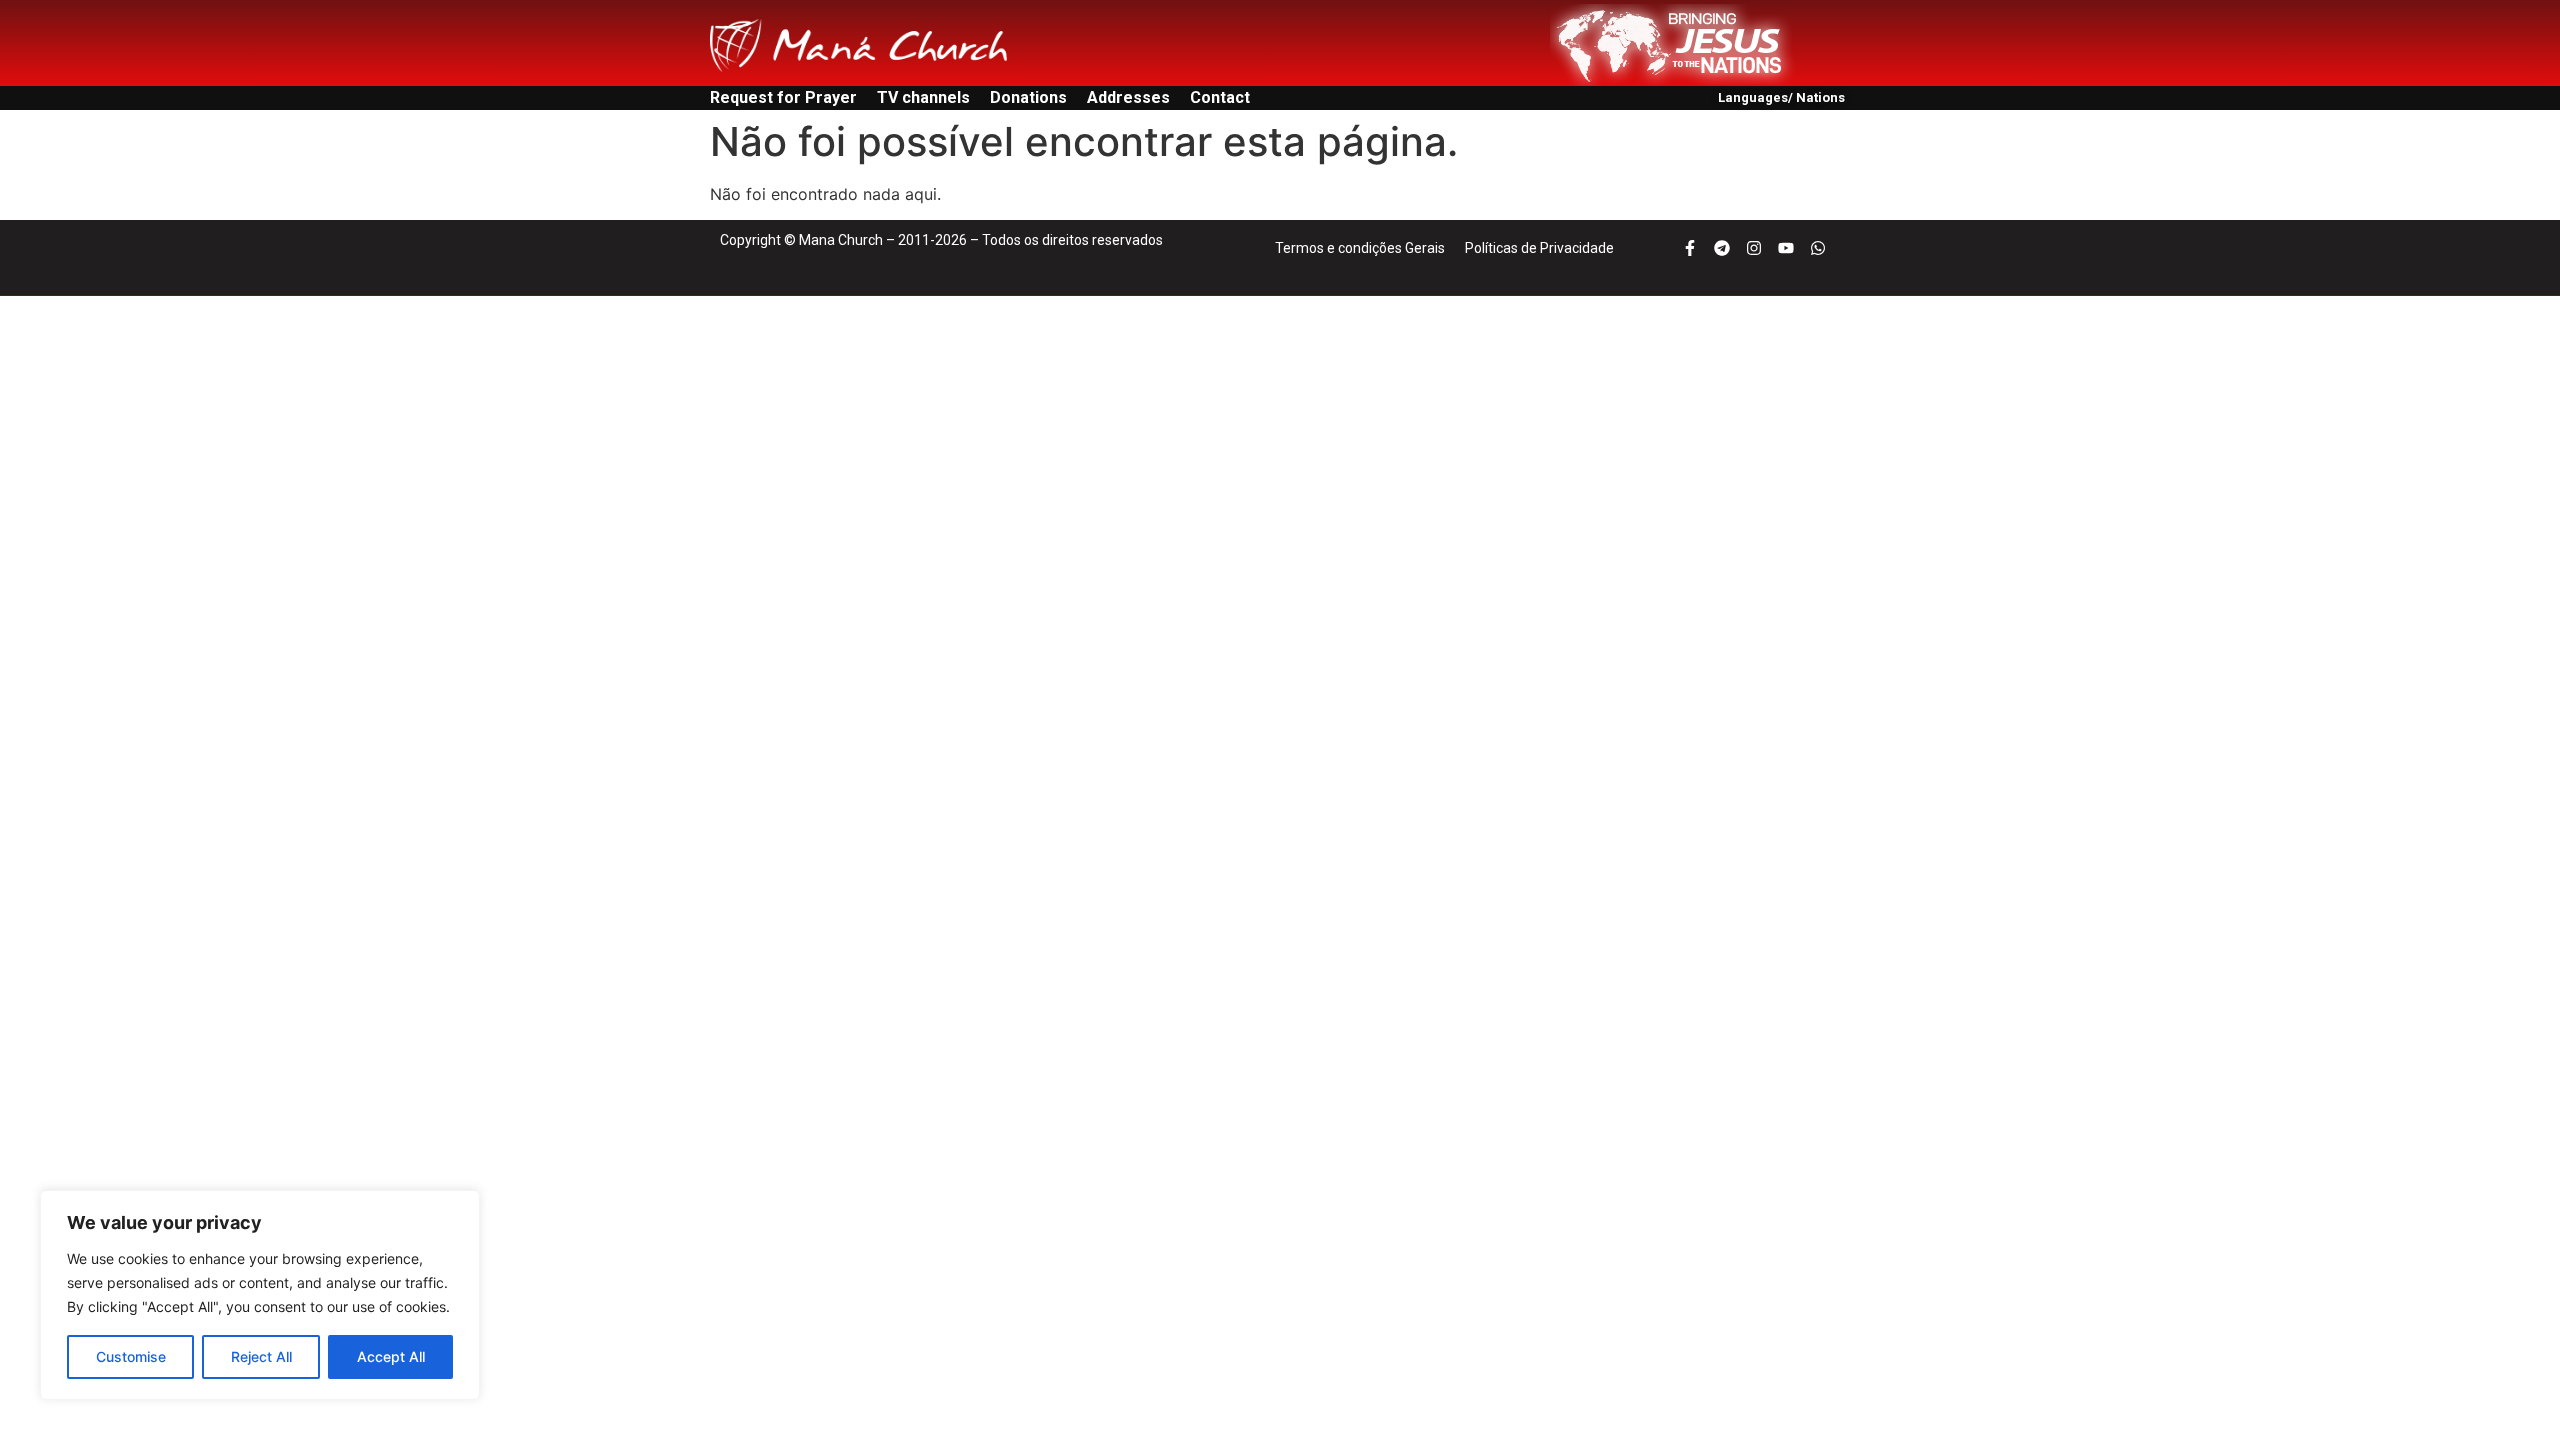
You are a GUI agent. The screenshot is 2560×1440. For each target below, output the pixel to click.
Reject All (261, 1356)
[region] (260, 1295)
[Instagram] (1754, 248)
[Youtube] (1786, 248)
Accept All (391, 1356)
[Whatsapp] (1818, 248)
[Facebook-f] (1690, 248)
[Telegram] (1722, 248)
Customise (131, 1356)
